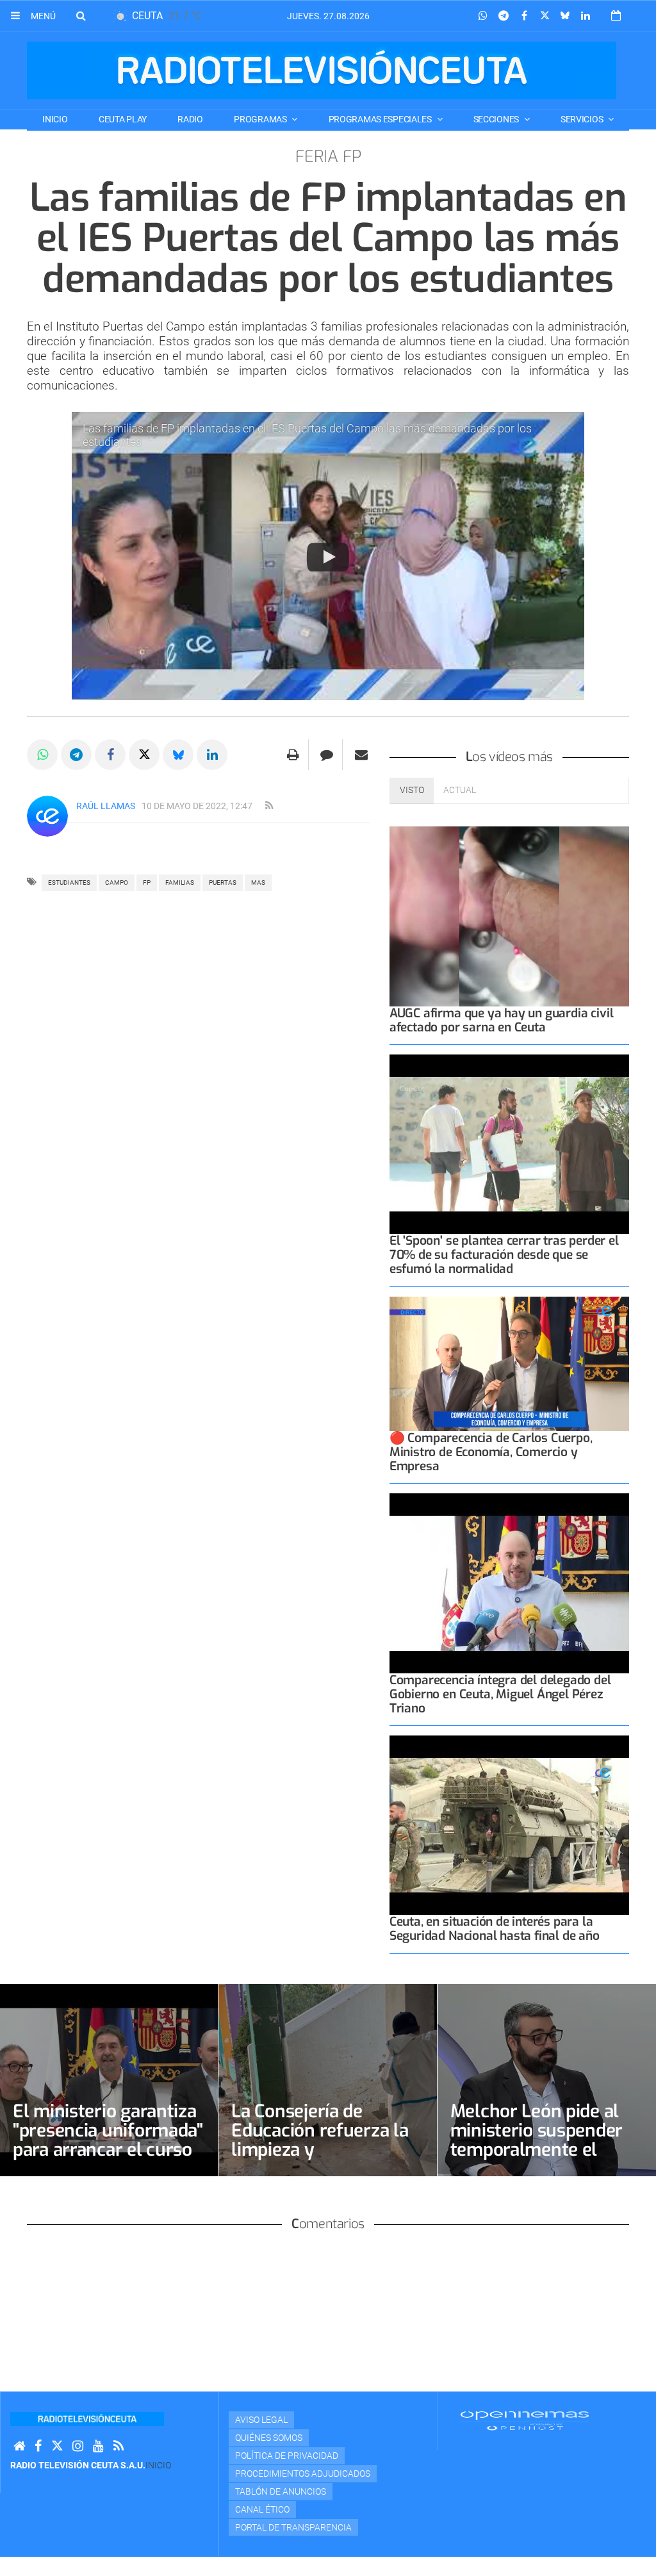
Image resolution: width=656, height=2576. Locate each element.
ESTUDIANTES (69, 882)
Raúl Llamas (106, 806)
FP (147, 882)
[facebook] (38, 2446)
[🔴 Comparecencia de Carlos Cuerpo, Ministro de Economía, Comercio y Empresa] (509, 1364)
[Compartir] (483, 16)
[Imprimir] (293, 755)
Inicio (55, 119)
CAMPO (117, 882)
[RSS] (119, 2446)
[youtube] (98, 2446)
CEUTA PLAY (123, 119)
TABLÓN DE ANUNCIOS (281, 2491)
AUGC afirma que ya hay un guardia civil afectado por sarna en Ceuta (502, 1020)
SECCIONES (497, 119)
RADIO (190, 119)
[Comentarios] (327, 755)
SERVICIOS (583, 119)
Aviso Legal (261, 2420)
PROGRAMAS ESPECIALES (381, 119)
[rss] (269, 806)
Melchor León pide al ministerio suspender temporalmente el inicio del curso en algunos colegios (537, 2150)
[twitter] (57, 2446)
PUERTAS (223, 882)
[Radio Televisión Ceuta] (322, 70)
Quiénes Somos (269, 2438)
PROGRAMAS (261, 119)
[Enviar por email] (361, 755)
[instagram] (78, 2446)
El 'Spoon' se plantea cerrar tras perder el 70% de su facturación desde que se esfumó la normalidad (504, 1255)
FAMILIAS (180, 882)
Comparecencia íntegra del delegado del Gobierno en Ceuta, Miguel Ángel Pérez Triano (500, 1694)
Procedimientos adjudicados (303, 2473)
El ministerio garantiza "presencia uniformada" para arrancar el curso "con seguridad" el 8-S (108, 2140)
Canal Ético (262, 2509)
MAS (258, 882)
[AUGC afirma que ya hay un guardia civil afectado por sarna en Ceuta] (509, 916)
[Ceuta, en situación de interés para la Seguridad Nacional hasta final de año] (509, 1825)
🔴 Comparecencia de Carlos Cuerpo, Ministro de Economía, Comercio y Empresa (491, 1452)
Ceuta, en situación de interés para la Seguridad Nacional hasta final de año (495, 1929)
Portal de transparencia (293, 2527)
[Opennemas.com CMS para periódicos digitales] (525, 2420)
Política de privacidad (287, 2456)
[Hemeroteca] (616, 16)
